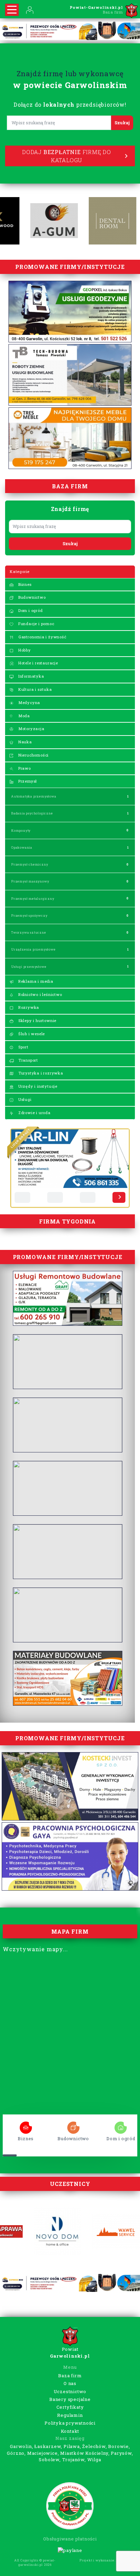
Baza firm (70, 2376)
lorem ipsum (26, 2125)
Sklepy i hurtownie (37, 1020)
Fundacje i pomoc (36, 624)
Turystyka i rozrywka (40, 1073)
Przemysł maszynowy (30, 881)
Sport (23, 1047)
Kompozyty (21, 831)
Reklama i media (35, 981)
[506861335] (22, 1197)
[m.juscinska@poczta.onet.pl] (55, 1197)
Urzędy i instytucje (37, 1086)
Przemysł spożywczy (29, 916)
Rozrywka (28, 1007)
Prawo (24, 768)
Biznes (24, 584)
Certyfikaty (70, 2407)
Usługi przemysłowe (29, 967)
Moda (23, 716)
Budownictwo (31, 597)
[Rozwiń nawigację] (12, 10)
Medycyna (29, 702)
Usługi (24, 1099)
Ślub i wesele (31, 1034)
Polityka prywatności (70, 2423)
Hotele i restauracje (38, 663)
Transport (28, 1060)
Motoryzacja (31, 729)
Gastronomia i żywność (42, 637)
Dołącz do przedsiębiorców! (70, 104)
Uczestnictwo (70, 2391)
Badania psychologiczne (32, 813)
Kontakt (70, 2431)
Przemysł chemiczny (30, 864)
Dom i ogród (30, 610)
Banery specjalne (70, 2399)
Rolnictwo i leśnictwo (40, 994)
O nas (70, 2383)
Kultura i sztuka (34, 689)
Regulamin (70, 2415)
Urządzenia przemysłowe (33, 949)
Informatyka (31, 676)
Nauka (24, 742)
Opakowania (22, 847)
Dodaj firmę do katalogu (67, 156)
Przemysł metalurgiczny (33, 899)
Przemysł (27, 781)
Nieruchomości (33, 755)
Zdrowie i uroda (34, 1113)
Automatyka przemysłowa (34, 796)
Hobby (24, 650)
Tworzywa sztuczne (29, 932)
